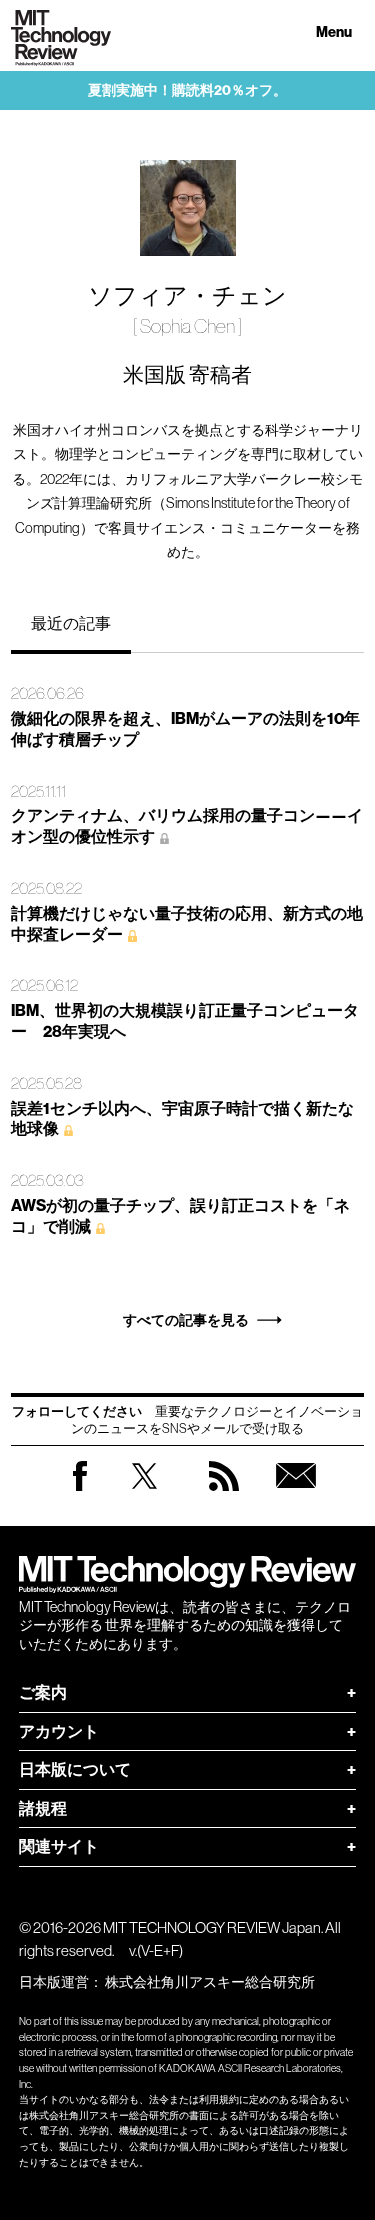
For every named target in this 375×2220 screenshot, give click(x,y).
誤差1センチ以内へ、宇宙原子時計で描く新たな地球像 (182, 1119)
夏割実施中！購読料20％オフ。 (187, 90)
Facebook (80, 1490)
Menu (334, 32)
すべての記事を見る (186, 1320)
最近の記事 (71, 623)
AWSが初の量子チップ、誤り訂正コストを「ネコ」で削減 (180, 1216)
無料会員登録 (296, 1495)
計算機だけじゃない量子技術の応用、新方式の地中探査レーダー (187, 924)
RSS (224, 1495)
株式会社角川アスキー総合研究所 (210, 1982)
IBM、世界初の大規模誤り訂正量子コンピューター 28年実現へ (185, 1021)
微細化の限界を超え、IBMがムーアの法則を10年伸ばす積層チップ (185, 729)
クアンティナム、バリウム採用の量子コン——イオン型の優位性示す (187, 826)
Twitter (144, 1495)
